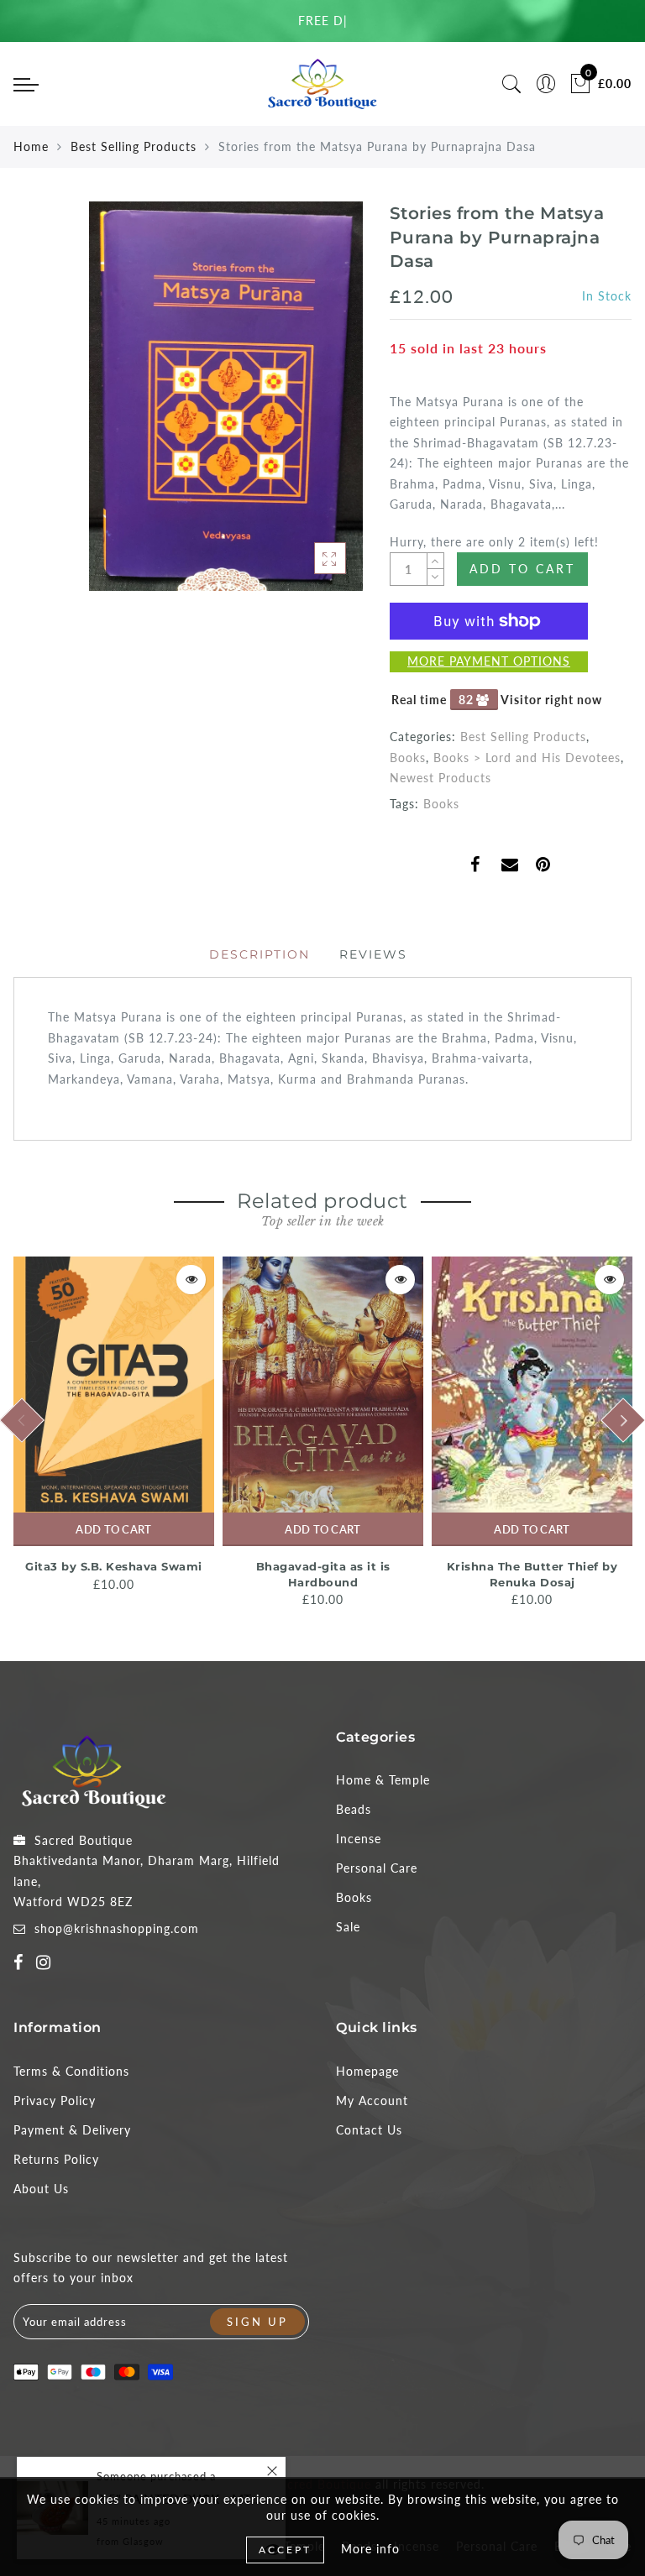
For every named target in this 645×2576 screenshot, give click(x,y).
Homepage (367, 2071)
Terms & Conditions (71, 2071)
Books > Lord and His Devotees (527, 758)
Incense (359, 1839)
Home (31, 146)
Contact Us (369, 2130)
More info (370, 2549)
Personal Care (377, 1868)
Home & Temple (383, 1780)
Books (408, 758)
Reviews (373, 954)
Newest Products (440, 778)
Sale (348, 1927)
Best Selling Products (134, 146)
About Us (41, 2189)
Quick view (191, 1280)
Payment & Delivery (72, 2130)
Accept (285, 2550)
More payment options (489, 661)
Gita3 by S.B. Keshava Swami (114, 1566)
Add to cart (113, 1529)
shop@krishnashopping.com (117, 1928)
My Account (372, 2101)
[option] (114, 1426)
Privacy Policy (55, 2101)
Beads (354, 1809)
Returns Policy (56, 2159)
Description (260, 954)
